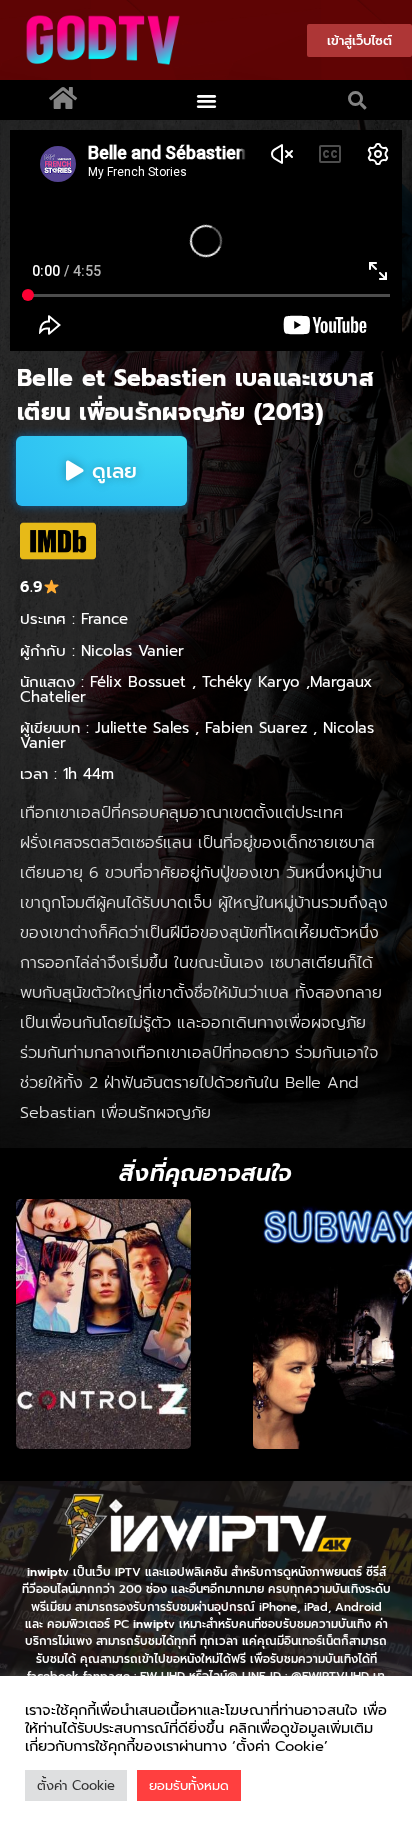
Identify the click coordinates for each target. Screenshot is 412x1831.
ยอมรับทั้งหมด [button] (189, 1785)
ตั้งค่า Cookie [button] (76, 1785)
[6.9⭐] (58, 541)
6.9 (31, 587)
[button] (207, 100)
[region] (206, 1324)
